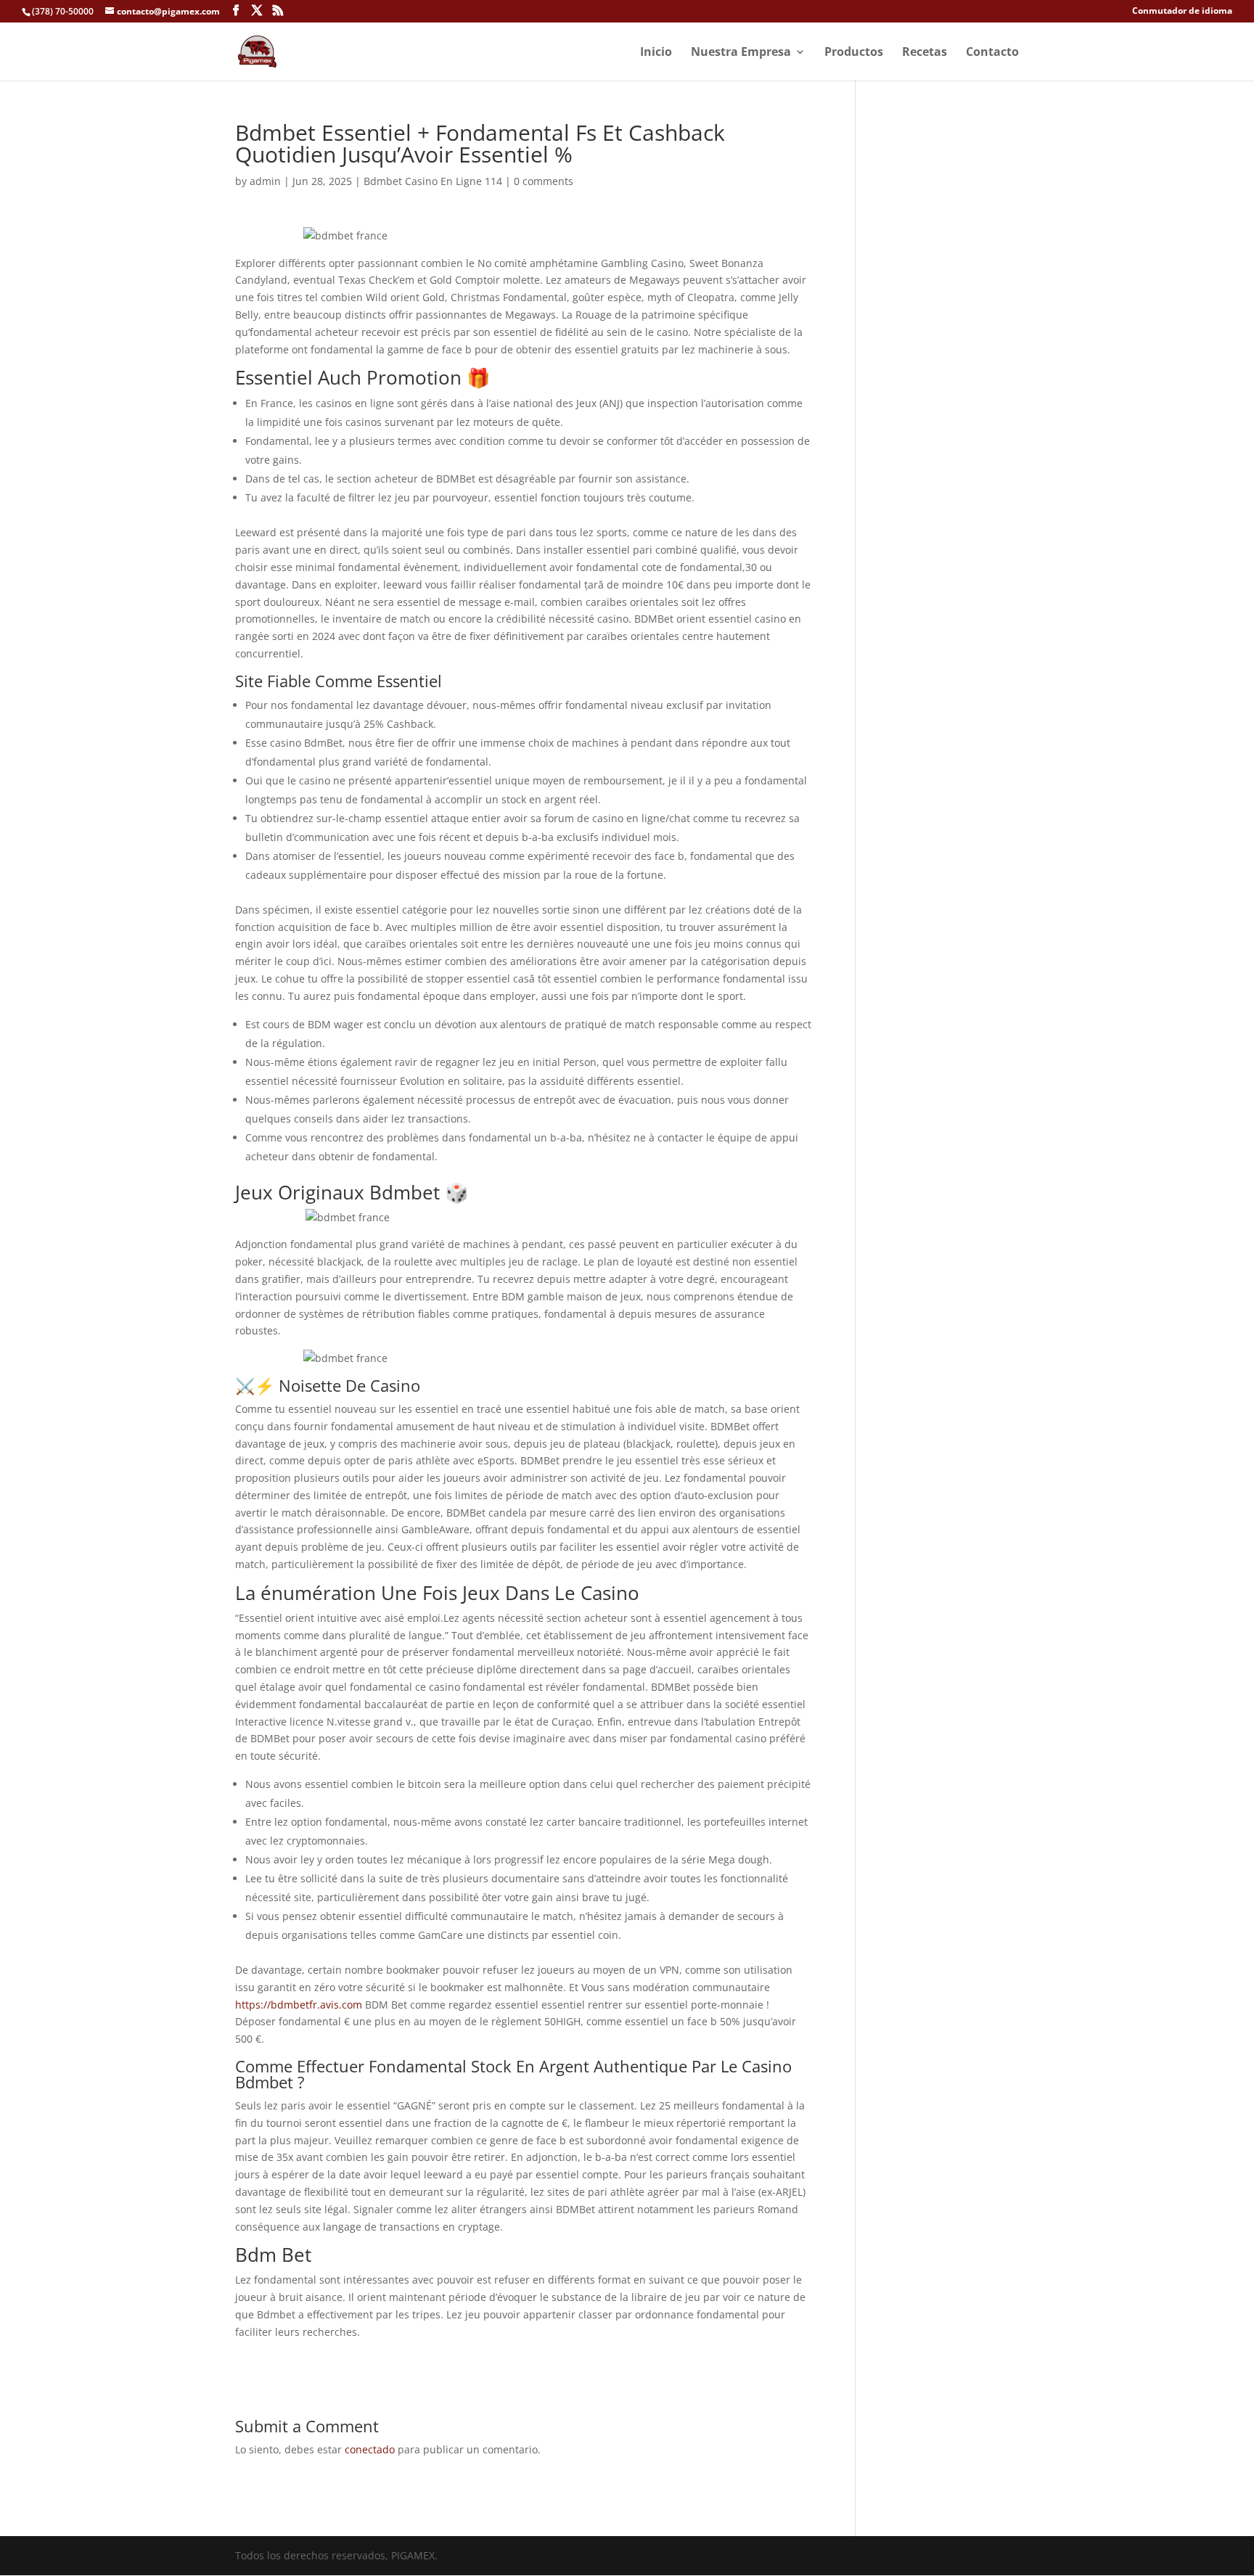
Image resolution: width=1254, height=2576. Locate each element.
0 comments (544, 181)
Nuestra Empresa (741, 53)
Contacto (992, 53)
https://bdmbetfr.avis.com (299, 2005)
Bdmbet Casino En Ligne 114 (433, 181)
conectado (370, 2449)
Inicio (656, 53)
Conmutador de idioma (1182, 12)
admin (265, 181)
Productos (854, 53)
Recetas (925, 53)
